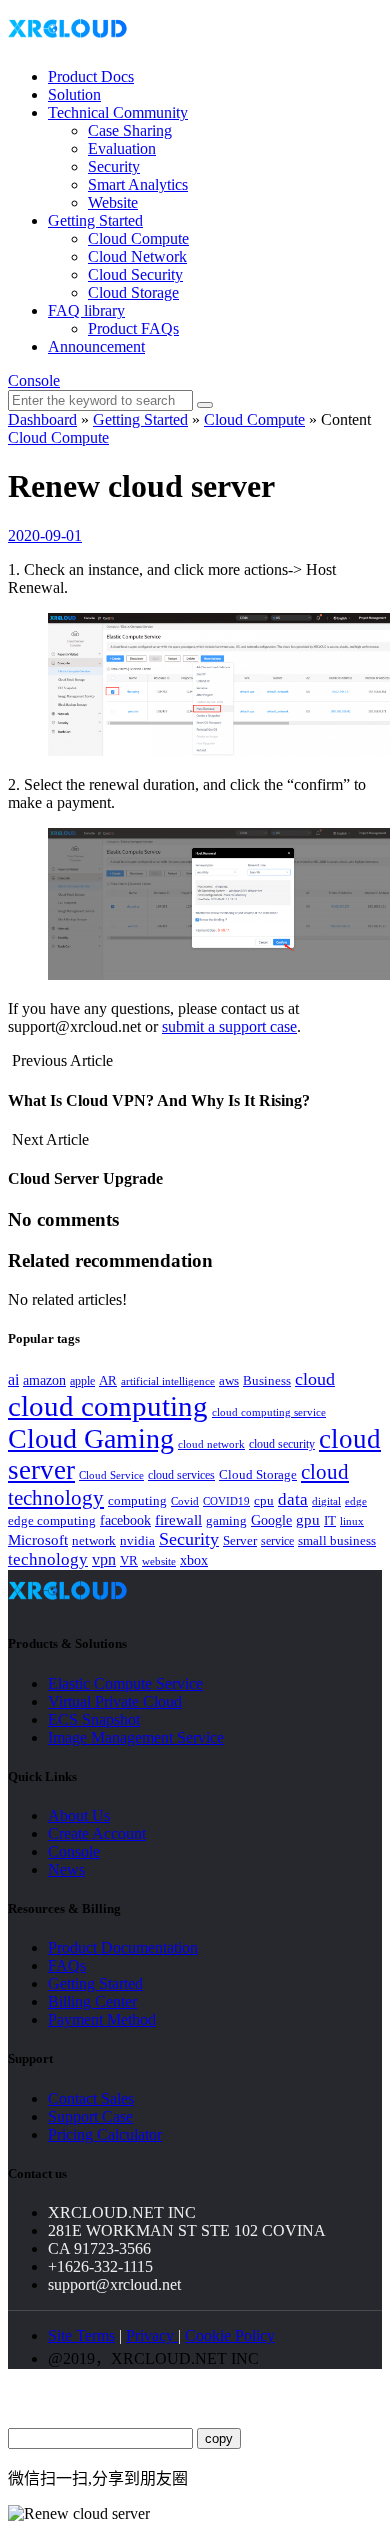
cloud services (181, 1475)
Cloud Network (137, 256)
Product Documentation (123, 1947)
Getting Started (95, 220)
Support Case (90, 2116)
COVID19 (226, 1501)
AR (108, 1380)
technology (48, 1559)
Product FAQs (133, 328)
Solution (74, 94)
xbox (194, 1560)
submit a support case (229, 1026)
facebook (125, 1520)
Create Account (97, 1833)
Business (267, 1381)
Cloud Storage (133, 292)
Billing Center (92, 2001)
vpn (104, 1559)
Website (113, 202)
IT (330, 1520)
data (293, 1499)
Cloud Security (135, 274)
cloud (315, 1379)
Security (114, 166)
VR (129, 1561)
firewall (178, 1520)
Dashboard (42, 419)
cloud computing (108, 1406)
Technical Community (118, 112)
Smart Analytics (138, 184)
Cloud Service (111, 1475)
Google (271, 1520)
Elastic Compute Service (125, 1683)
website (159, 1561)
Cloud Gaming (91, 1438)
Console (34, 380)
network (94, 1541)
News (66, 1869)
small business (337, 1541)
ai (13, 1379)
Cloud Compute (138, 238)
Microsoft (38, 1540)
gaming (226, 1520)
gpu (308, 1519)
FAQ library (86, 310)
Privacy (152, 2335)
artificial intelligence (168, 1381)
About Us (79, 1815)
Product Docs (91, 76)
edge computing (52, 1520)
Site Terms (81, 2335)
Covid (185, 1501)
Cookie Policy (230, 2335)
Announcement (96, 346)
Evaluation (122, 148)
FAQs (67, 1965)
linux (352, 1521)
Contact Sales (91, 2098)
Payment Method (102, 2019)
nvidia (137, 1540)
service (277, 1541)
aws (229, 1380)
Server (240, 1541)
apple (82, 1381)
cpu (264, 1500)
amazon (44, 1380)
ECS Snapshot (94, 1719)
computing (137, 1500)
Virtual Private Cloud (115, 1701)
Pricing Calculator (105, 2134)
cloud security (282, 1444)
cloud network (211, 1444)
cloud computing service (269, 1412)
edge (356, 1501)
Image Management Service (136, 1737)
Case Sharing (130, 130)
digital (326, 1501)
